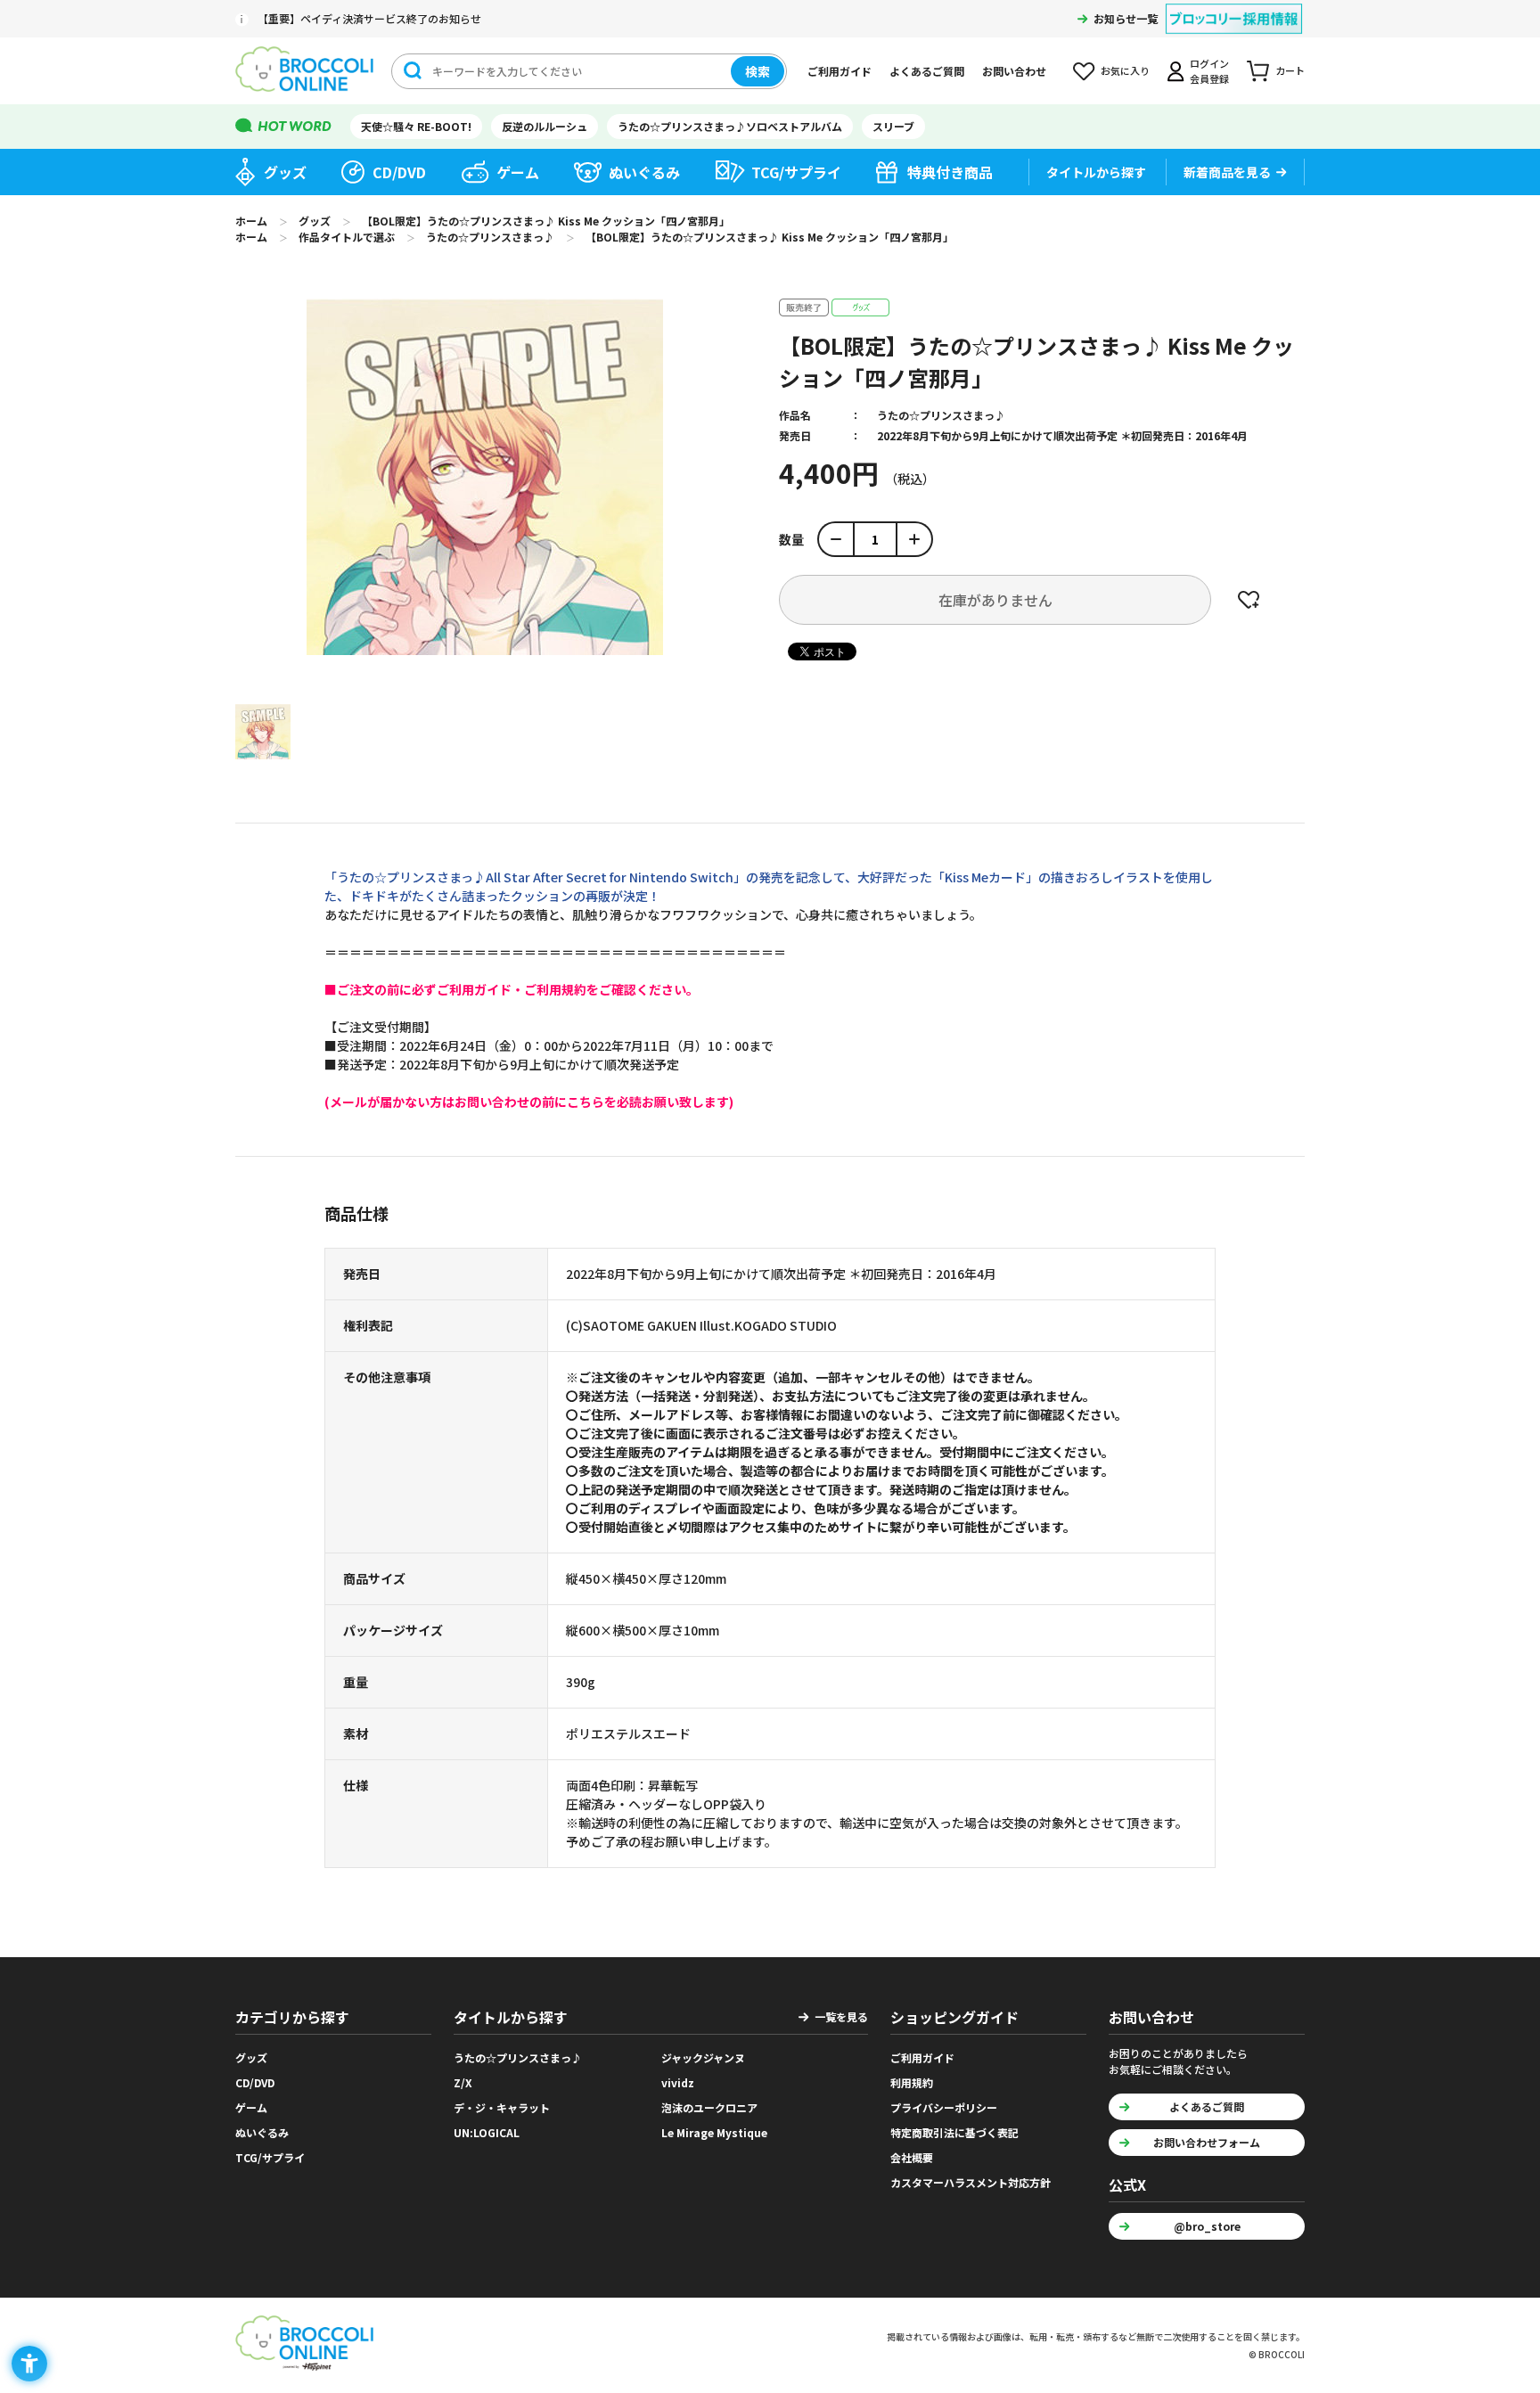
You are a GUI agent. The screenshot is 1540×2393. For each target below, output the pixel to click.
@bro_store (1207, 2226)
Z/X (463, 2082)
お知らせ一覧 (1126, 18)
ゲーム (518, 172)
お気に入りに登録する (1249, 600)
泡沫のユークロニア (709, 2107)
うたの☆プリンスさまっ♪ (941, 415)
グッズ (285, 172)
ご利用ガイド (840, 71)
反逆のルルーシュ (545, 126)
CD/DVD (399, 172)
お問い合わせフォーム (1207, 2142)
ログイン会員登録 (1209, 71)
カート (1290, 70)
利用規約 (912, 2082)
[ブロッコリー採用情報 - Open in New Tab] (1234, 8)
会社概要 (912, 2157)
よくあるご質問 (927, 71)
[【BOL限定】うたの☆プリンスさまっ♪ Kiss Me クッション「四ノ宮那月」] (263, 732)
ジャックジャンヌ (703, 2057)
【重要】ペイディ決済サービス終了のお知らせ (369, 18)
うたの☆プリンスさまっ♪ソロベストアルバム (730, 126)
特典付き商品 (950, 172)
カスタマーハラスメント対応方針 (971, 2182)
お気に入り (1125, 70)
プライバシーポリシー (944, 2107)
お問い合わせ (1014, 71)
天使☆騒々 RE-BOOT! (416, 126)
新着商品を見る (1227, 172)
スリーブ (893, 126)
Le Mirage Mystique (714, 2132)
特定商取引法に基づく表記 (954, 2132)
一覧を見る (841, 2016)
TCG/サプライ (796, 172)
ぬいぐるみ (644, 172)
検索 (758, 71)
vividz (678, 2082)
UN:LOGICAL (487, 2132)
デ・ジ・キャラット (502, 2107)
